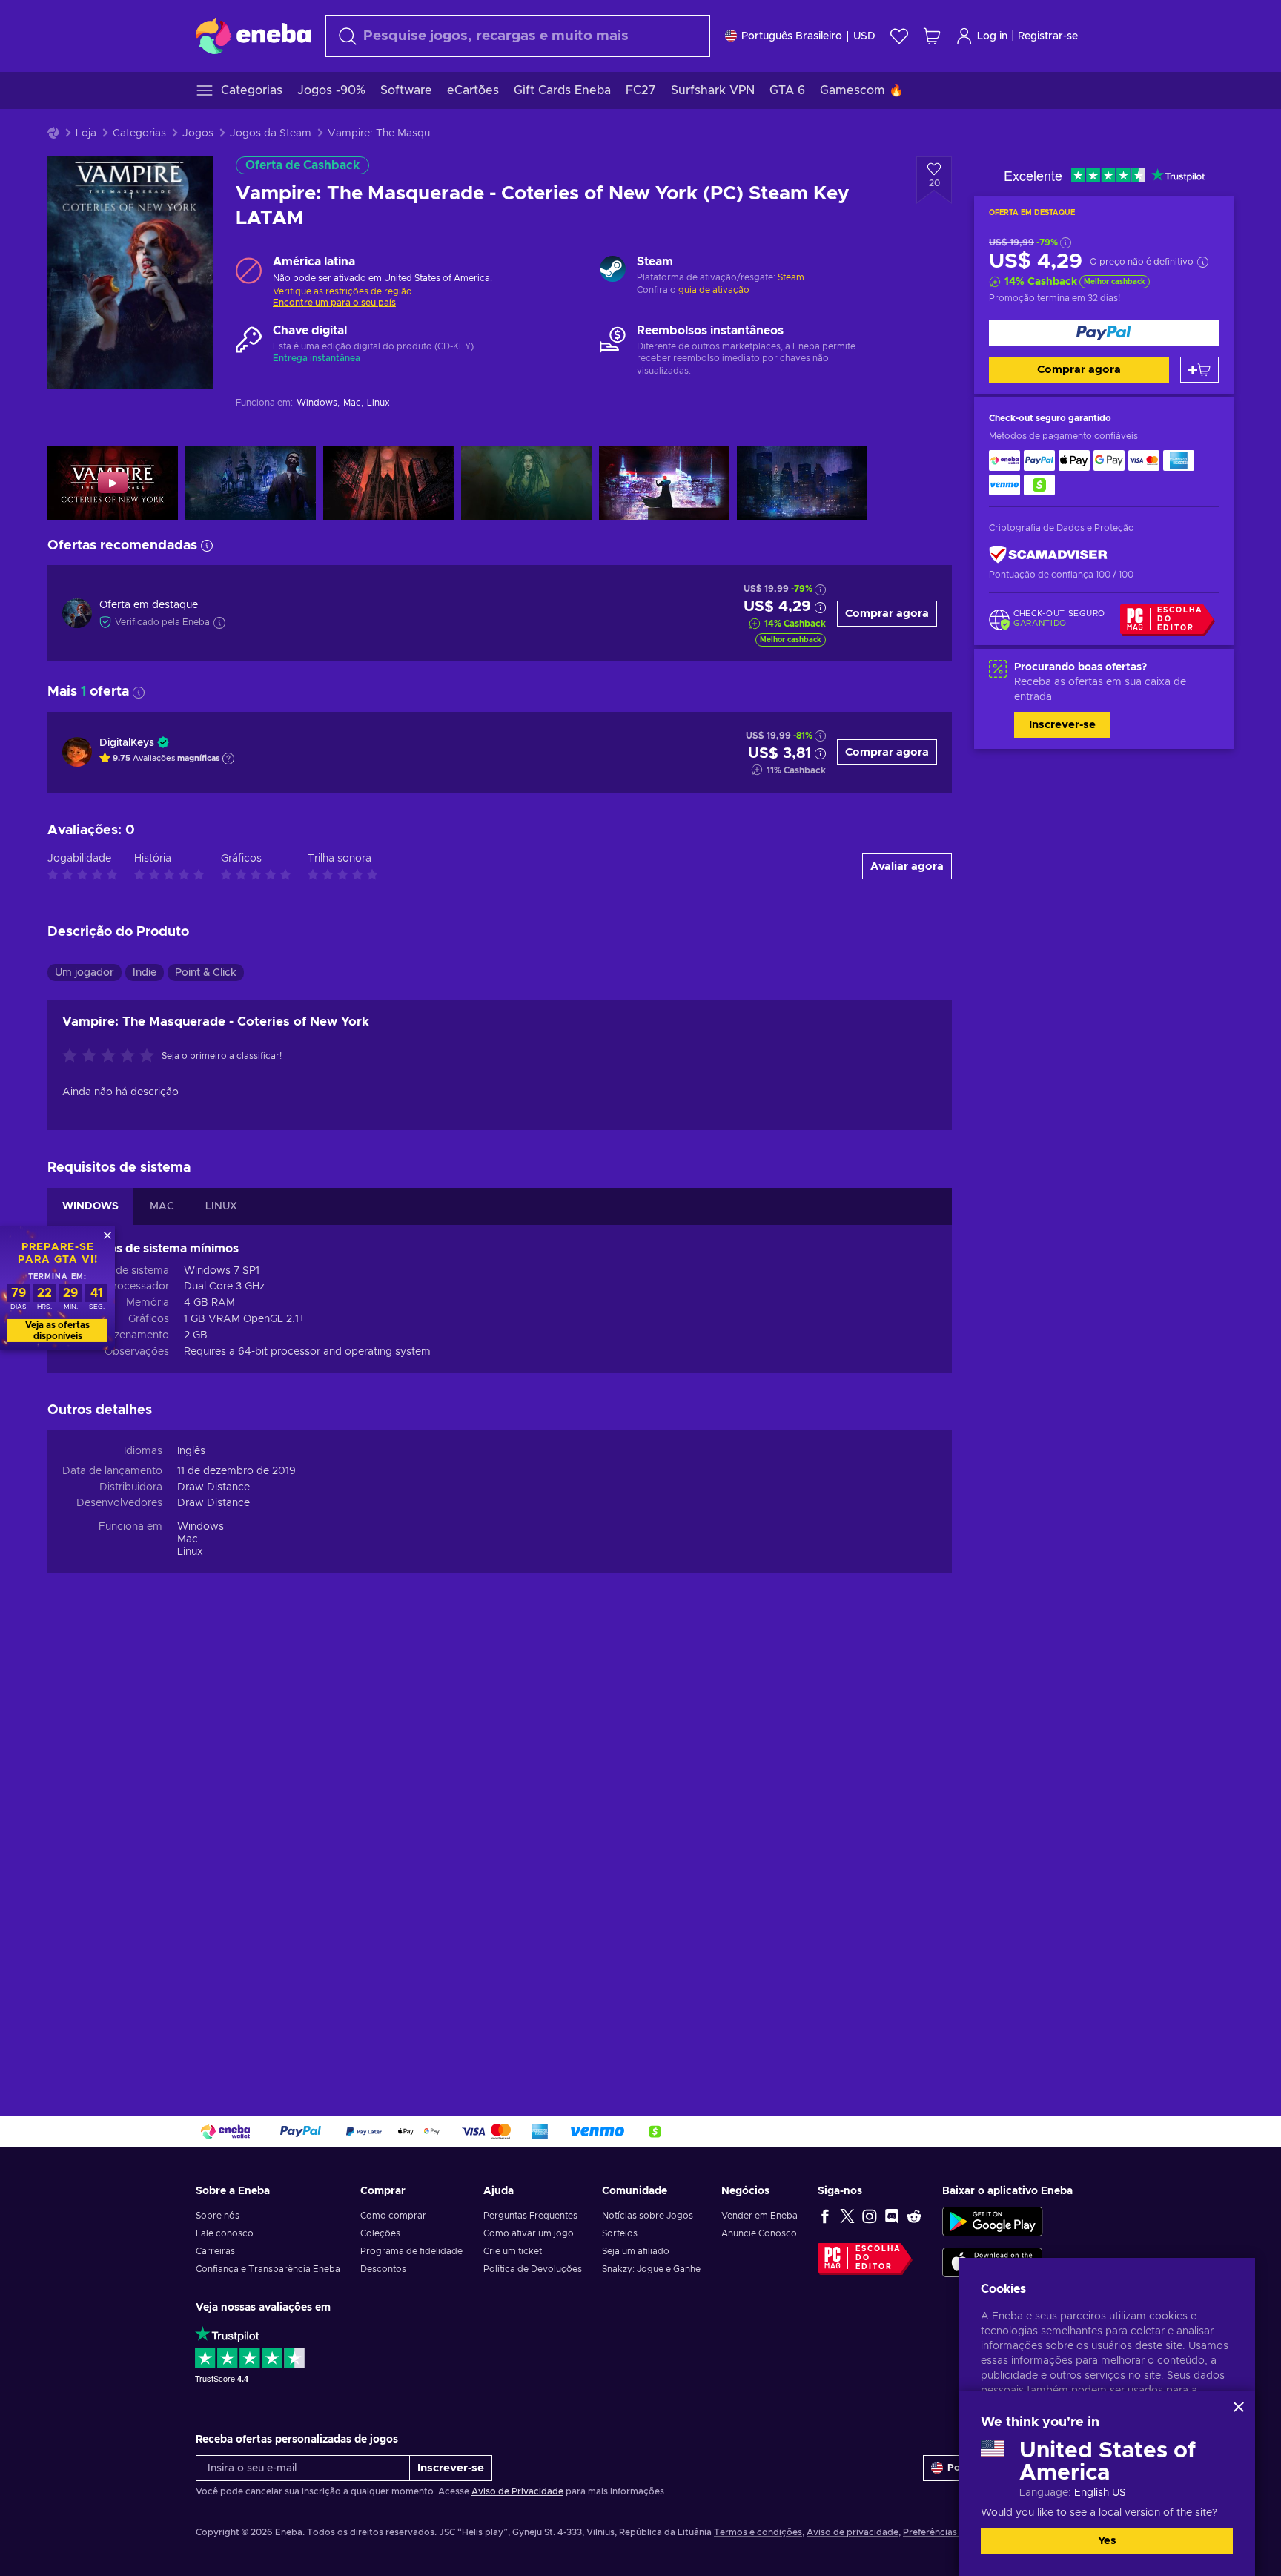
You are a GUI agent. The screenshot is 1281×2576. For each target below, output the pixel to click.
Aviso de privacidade (853, 2532)
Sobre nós (218, 2216)
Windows (201, 1527)
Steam (791, 277)
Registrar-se (1048, 36)
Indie (145, 973)
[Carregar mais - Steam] (613, 271)
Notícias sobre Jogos (648, 2216)
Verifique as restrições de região (342, 291)
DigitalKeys (127, 743)
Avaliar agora (907, 866)
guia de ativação (714, 290)
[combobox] (518, 36)
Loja (86, 133)
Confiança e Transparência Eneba (268, 2269)
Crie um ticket (513, 2251)
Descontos (383, 2269)
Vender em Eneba (759, 2216)
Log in (992, 36)
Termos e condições (758, 2532)
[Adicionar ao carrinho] (1199, 370)
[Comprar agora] (1104, 333)
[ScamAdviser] (1048, 555)
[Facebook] (825, 2216)
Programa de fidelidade (411, 2251)
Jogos (198, 133)
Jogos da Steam (271, 133)
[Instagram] (870, 2216)
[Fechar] (1239, 2407)
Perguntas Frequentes (530, 2216)
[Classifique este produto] (112, 1057)
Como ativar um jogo (529, 2233)
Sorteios (620, 2233)
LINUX (221, 1206)
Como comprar (393, 2216)
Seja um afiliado (636, 2251)
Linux (190, 1552)
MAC (162, 1206)
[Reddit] (914, 2216)
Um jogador (85, 973)
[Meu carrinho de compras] (932, 36)
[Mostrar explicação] (228, 759)
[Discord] (892, 2216)
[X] (847, 2216)
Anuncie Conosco (759, 2233)
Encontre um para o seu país (334, 303)
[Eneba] (253, 36)
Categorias (139, 133)
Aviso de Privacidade (517, 2491)
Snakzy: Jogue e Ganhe (651, 2269)
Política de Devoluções (533, 2269)
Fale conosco (225, 2233)
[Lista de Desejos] (899, 36)
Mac (188, 1539)
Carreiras (215, 2251)
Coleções (380, 2233)
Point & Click (206, 973)
